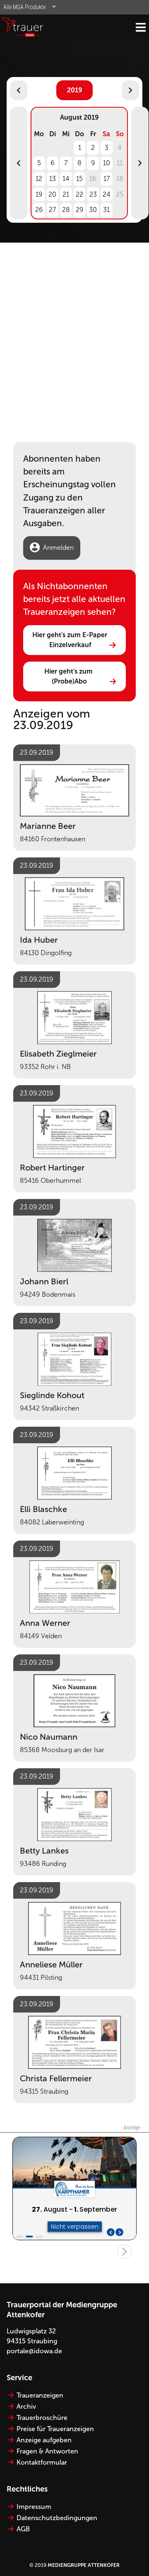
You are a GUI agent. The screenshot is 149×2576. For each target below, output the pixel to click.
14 (66, 179)
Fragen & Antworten (47, 2451)
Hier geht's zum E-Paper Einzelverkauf (71, 640)
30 (93, 210)
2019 (75, 90)
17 (107, 179)
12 (39, 179)
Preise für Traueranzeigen (55, 2429)
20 (52, 194)
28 (66, 210)
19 (39, 194)
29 (80, 210)
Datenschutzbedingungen (57, 2518)
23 (93, 194)
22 (79, 194)
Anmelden (58, 548)
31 (106, 210)
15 (79, 179)
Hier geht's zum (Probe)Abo (69, 676)
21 (66, 194)
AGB (23, 2529)
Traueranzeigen (40, 2395)
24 (107, 194)
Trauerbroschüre (42, 2418)
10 (107, 163)
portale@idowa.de (34, 2351)
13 (53, 179)
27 (52, 210)
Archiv (26, 2406)
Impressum (34, 2507)
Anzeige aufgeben (44, 2440)
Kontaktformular (42, 2462)
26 (39, 210)
